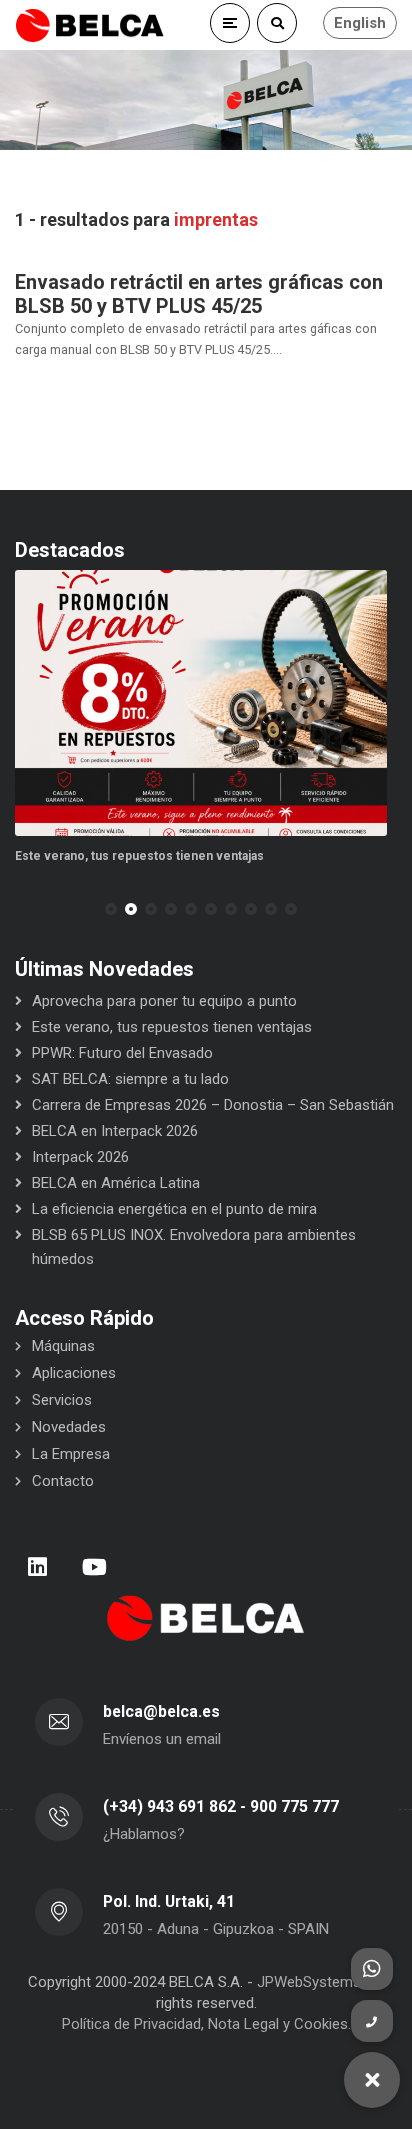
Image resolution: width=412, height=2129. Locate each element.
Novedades (69, 1427)
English (360, 23)
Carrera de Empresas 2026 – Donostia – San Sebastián (213, 1105)
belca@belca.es (161, 1711)
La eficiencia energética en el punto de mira (174, 1209)
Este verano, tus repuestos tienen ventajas (139, 856)
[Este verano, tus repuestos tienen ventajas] (201, 703)
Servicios (62, 1400)
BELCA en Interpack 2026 (115, 1131)
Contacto (63, 1481)
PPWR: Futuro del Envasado (122, 1053)
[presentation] (24, 909)
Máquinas (63, 1346)
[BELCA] (90, 25)
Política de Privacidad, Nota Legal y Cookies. (206, 2024)
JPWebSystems (309, 1982)
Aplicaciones (74, 1373)
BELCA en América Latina (116, 1183)
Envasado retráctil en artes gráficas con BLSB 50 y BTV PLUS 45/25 (199, 294)
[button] (111, 909)
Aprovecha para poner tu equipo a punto (164, 1001)
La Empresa (71, 1454)
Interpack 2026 (80, 1157)
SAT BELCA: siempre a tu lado (130, 1079)
